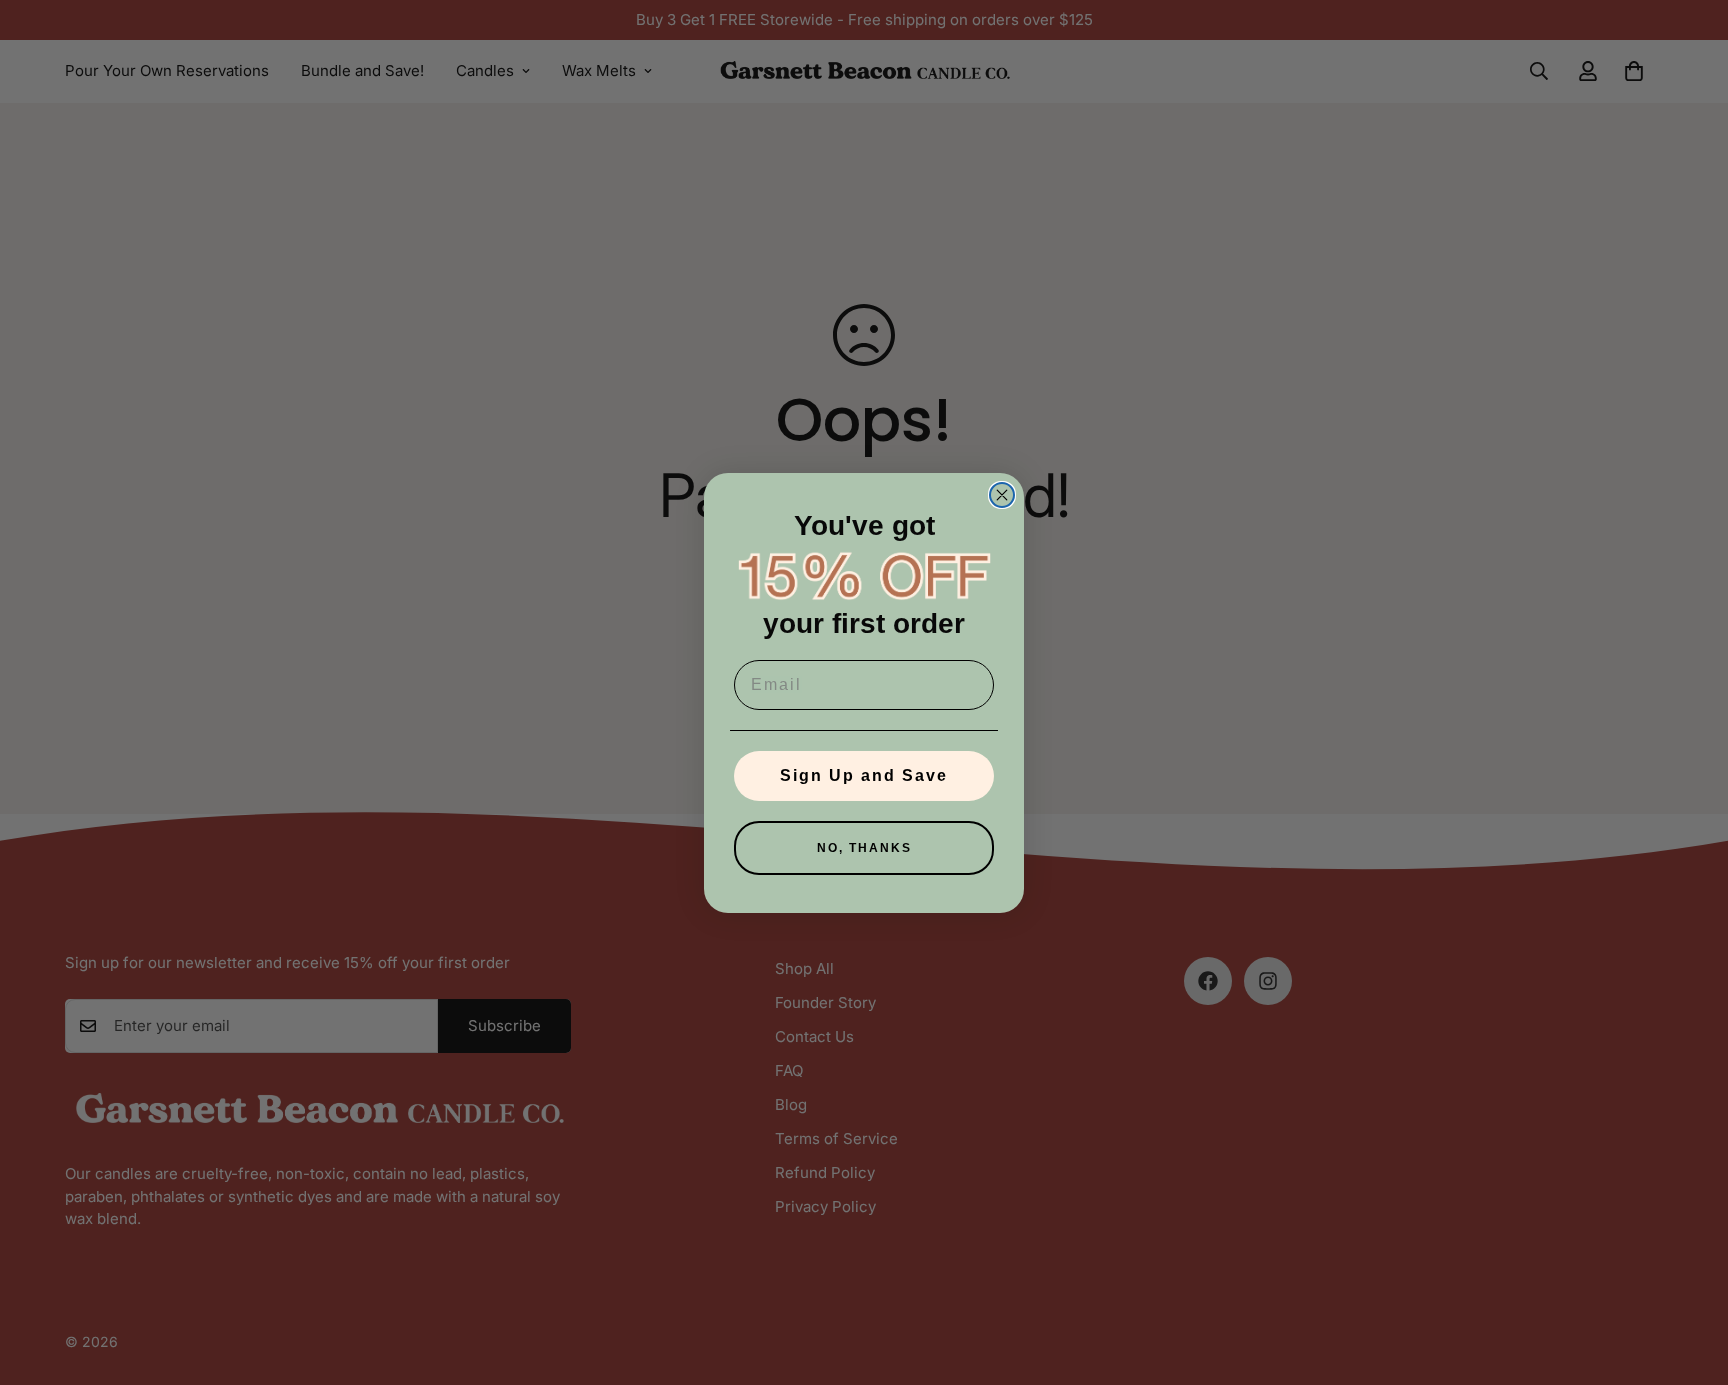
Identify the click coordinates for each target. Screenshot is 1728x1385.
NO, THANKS (864, 848)
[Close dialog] (1002, 495)
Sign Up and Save (864, 775)
